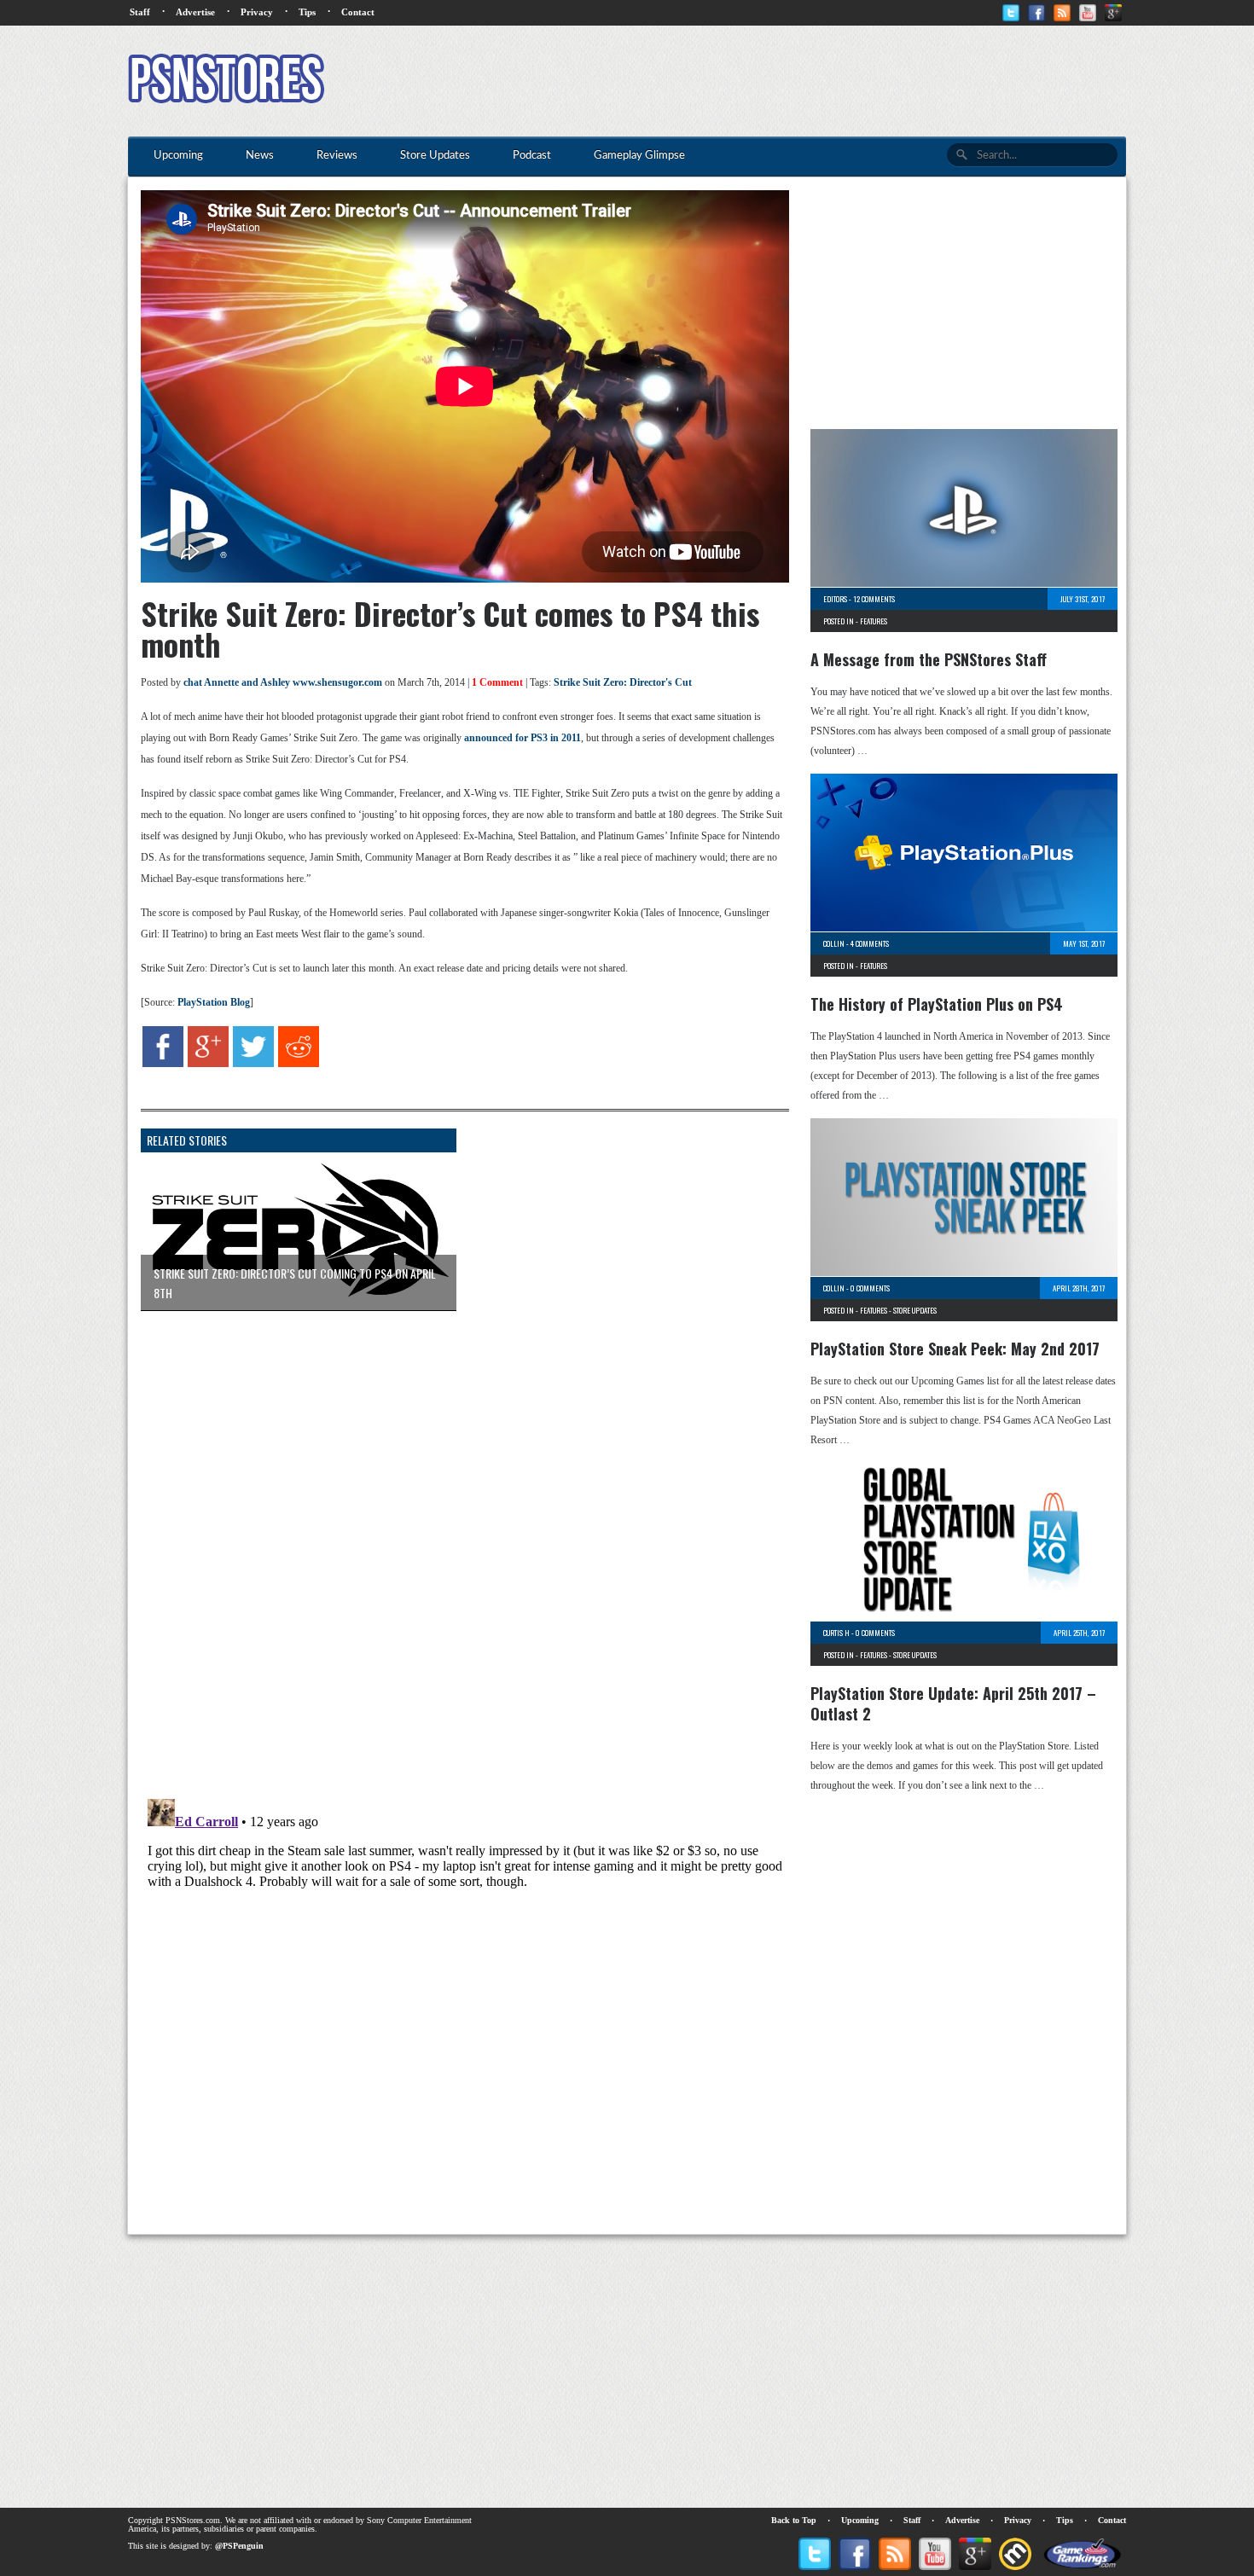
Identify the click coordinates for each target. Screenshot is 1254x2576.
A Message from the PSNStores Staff (929, 659)
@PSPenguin (239, 2546)
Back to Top (794, 2520)
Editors (835, 599)
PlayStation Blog (214, 1002)
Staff (140, 12)
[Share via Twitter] (253, 1064)
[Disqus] (452, 1537)
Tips (307, 12)
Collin (834, 943)
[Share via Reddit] (299, 1064)
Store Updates (915, 1310)
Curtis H (836, 1633)
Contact (358, 12)
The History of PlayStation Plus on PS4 (937, 1004)
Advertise (195, 12)
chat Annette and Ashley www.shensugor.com (283, 682)
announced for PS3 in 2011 (522, 738)
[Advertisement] (816, 81)
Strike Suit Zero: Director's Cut (623, 682)
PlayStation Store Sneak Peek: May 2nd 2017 (955, 1349)
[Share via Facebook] (163, 1064)
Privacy (257, 12)
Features (874, 621)
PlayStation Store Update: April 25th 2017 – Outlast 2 (953, 1703)
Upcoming (860, 2520)
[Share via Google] (208, 1064)
